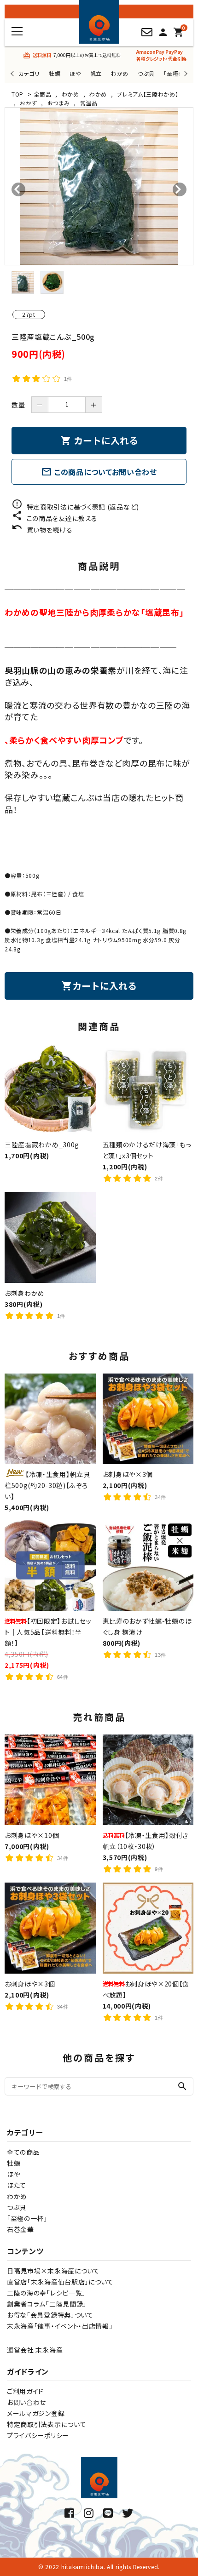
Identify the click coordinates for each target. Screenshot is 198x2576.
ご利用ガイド (25, 2391)
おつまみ (59, 103)
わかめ (120, 73)
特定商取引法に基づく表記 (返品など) (75, 507)
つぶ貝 (146, 73)
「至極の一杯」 (27, 2218)
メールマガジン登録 (36, 2413)
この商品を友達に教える (54, 518)
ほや (75, 73)
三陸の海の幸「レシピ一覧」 (46, 2293)
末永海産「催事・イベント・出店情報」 (60, 2326)
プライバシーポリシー (38, 2435)
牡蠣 (55, 73)
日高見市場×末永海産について (53, 2271)
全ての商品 (23, 2152)
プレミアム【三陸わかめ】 (148, 94)
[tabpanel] (99, 186)
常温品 (89, 103)
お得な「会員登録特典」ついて (50, 2315)
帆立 (96, 73)
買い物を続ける (42, 530)
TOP (17, 94)
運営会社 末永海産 (35, 2350)
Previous (13, 73)
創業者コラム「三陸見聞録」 (47, 2304)
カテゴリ (29, 73)
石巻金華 (20, 2229)
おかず (28, 103)
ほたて (17, 2185)
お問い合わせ (26, 2402)
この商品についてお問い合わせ (99, 472)
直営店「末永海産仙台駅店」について (60, 2282)
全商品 (43, 94)
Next (184, 73)
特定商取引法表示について (47, 2424)
